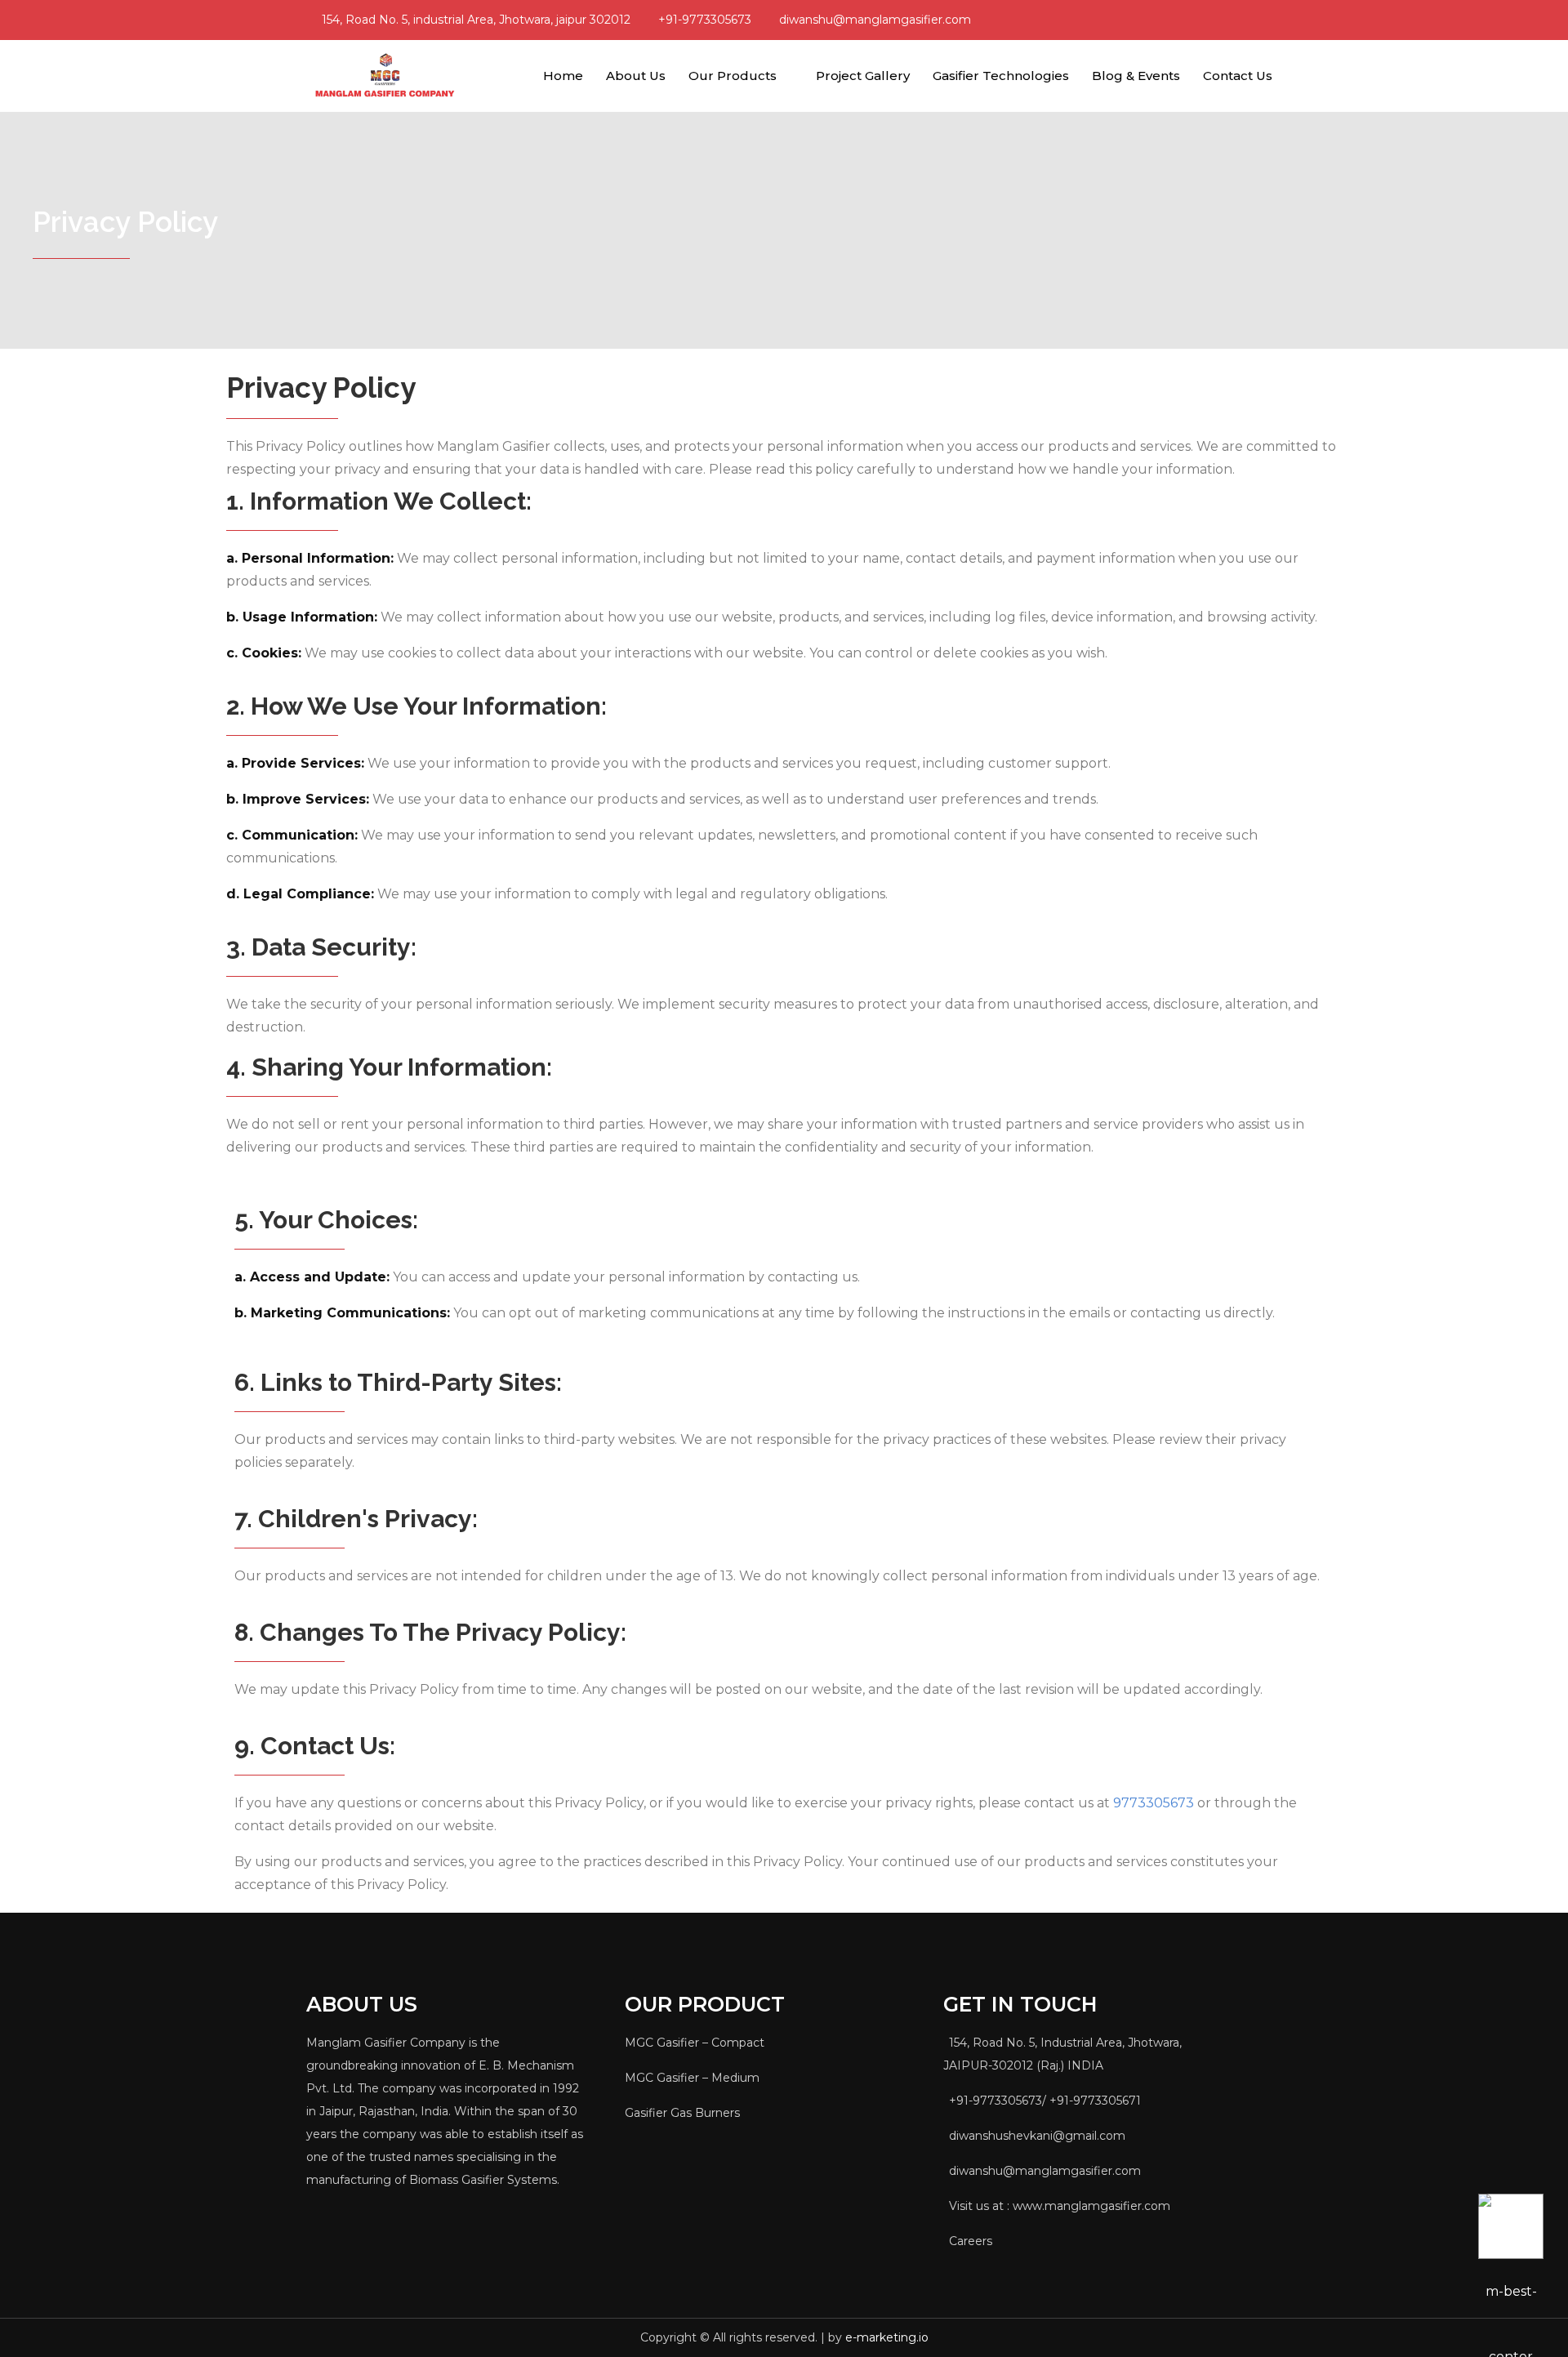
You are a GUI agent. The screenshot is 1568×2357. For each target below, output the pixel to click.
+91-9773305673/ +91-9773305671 (1045, 2101)
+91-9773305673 (705, 20)
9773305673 (1154, 1803)
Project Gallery (863, 76)
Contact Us (1238, 76)
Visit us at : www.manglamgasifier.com (1060, 2206)
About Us (636, 76)
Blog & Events (1136, 76)
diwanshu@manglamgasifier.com (875, 20)
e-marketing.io (887, 2337)
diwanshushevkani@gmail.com (1037, 2136)
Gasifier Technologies (1001, 76)
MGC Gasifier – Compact (695, 2043)
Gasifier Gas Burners (682, 2113)
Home (563, 76)
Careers (971, 2241)
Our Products (733, 76)
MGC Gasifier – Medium (692, 2078)
